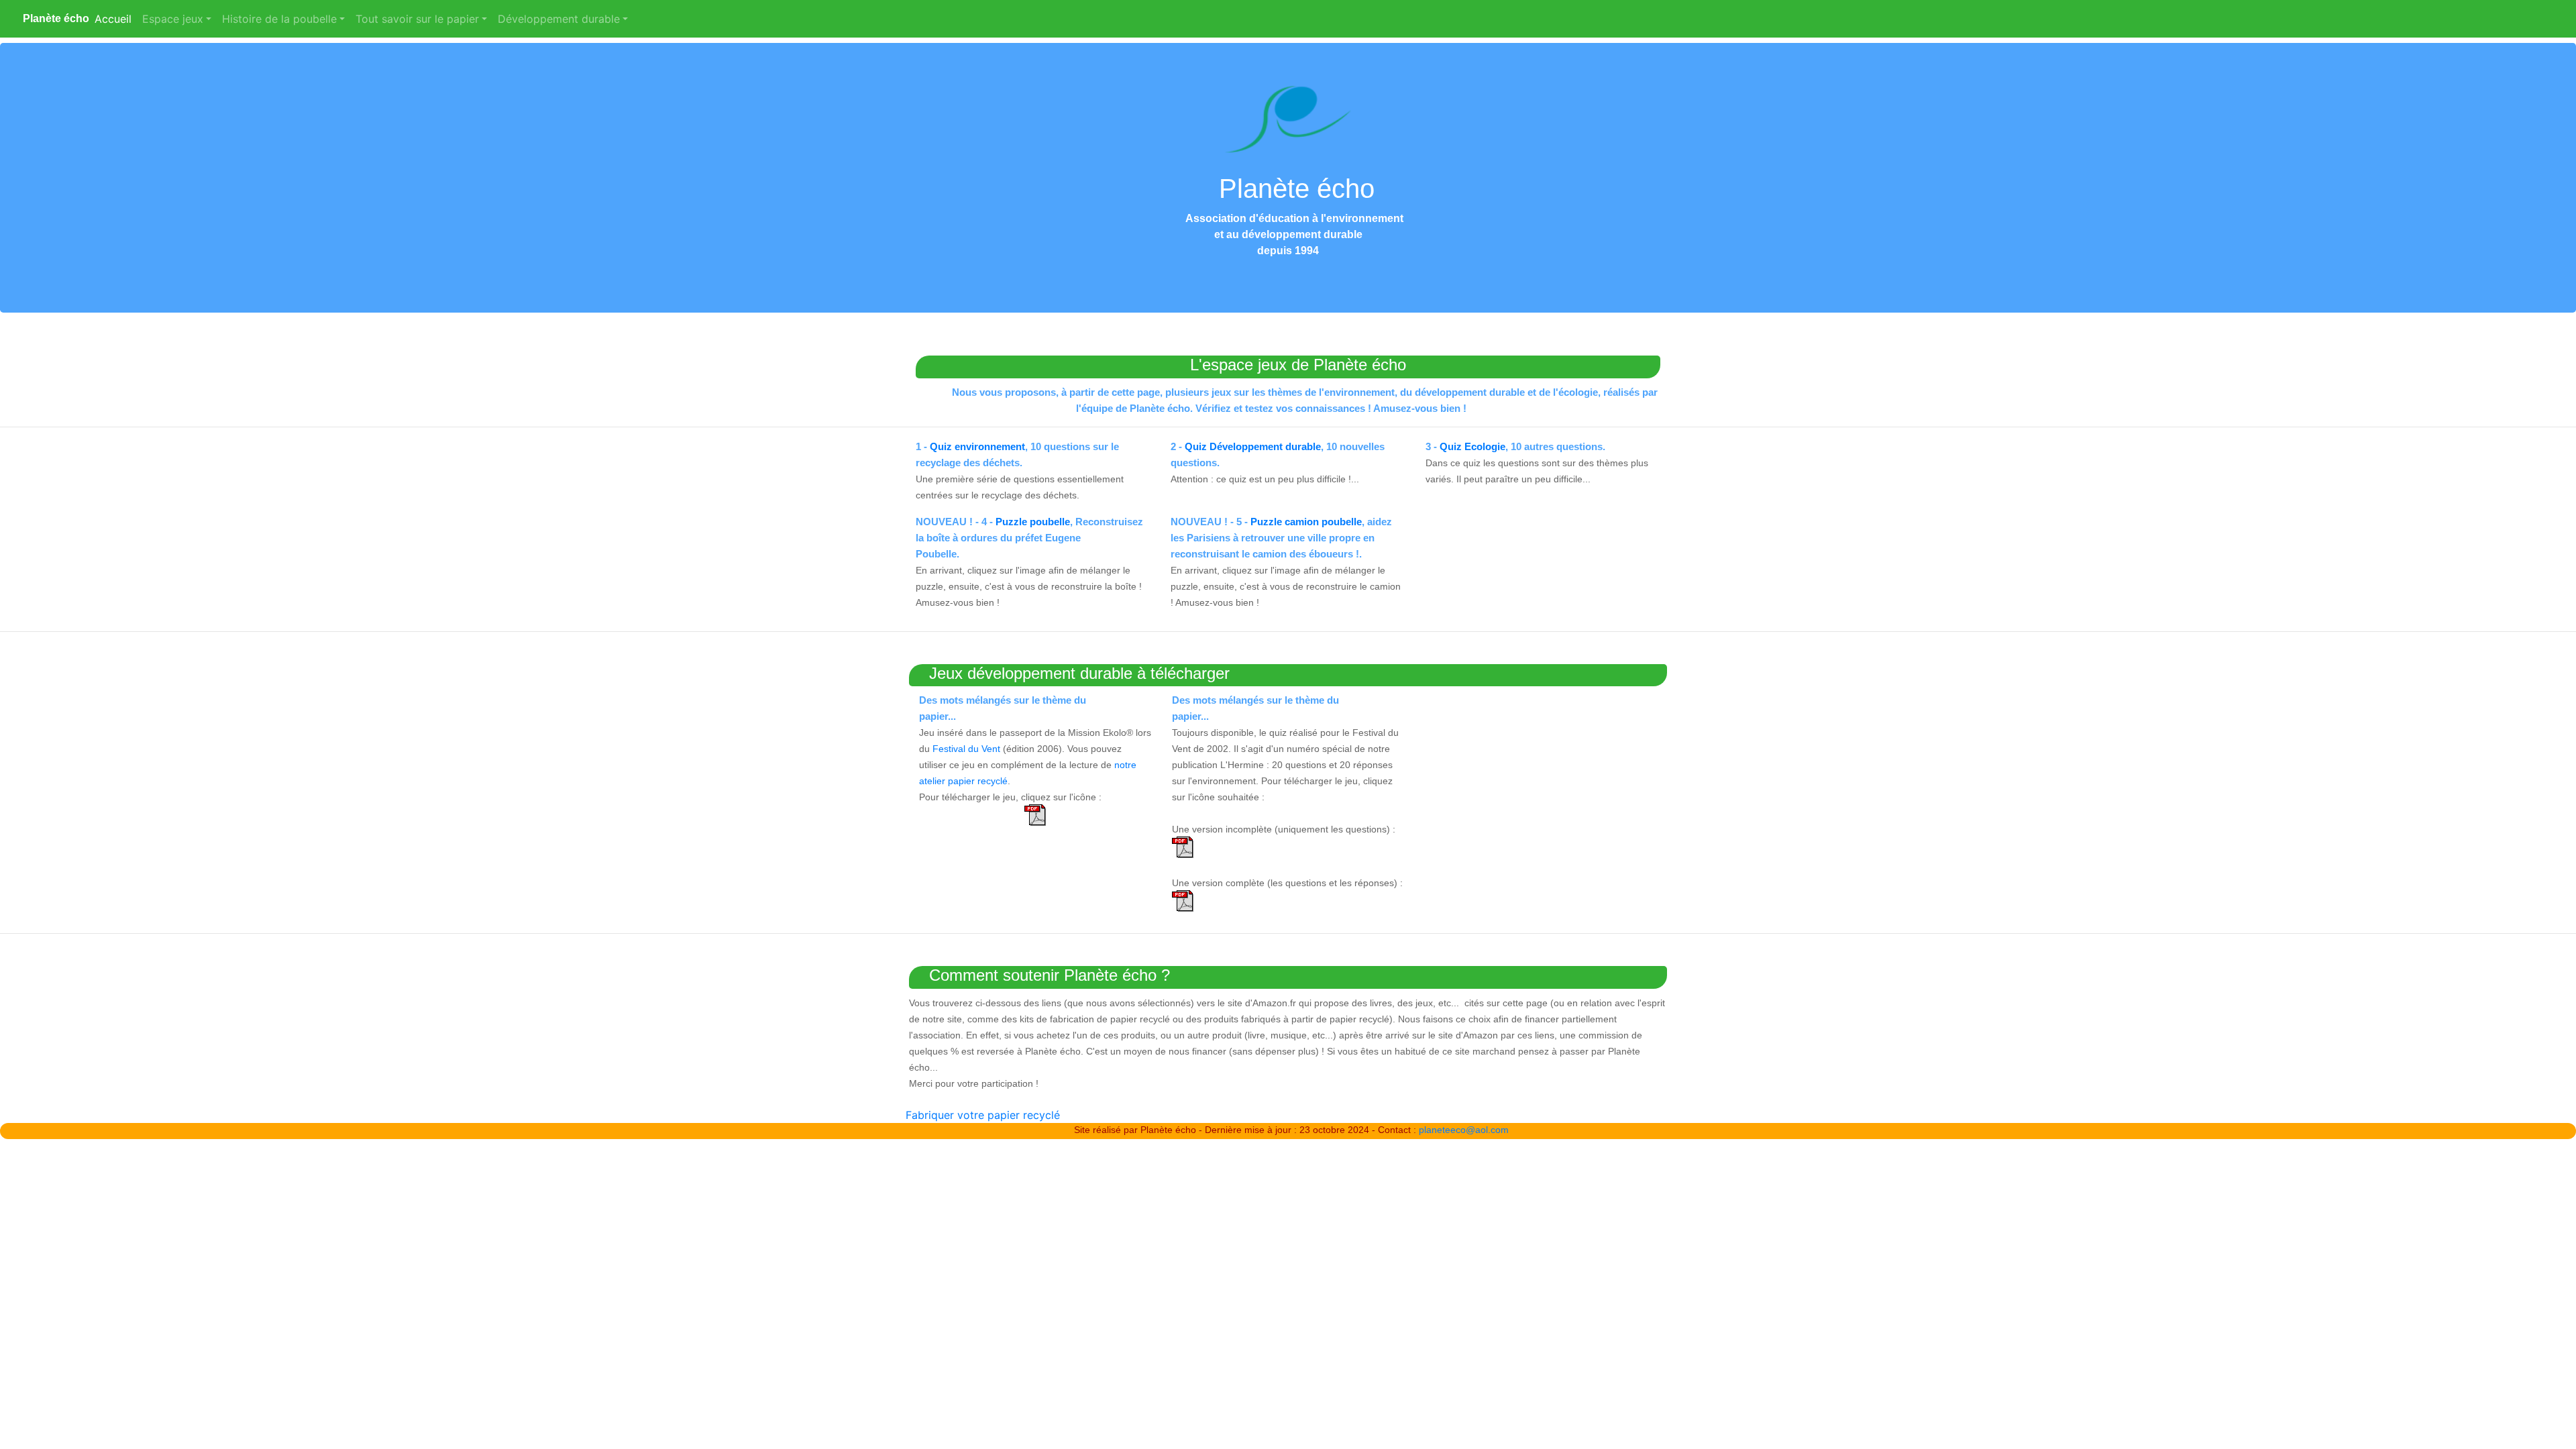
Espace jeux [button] (173, 19)
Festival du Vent (966, 749)
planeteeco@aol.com (1464, 1130)
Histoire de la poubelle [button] (279, 19)
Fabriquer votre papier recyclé (983, 1115)
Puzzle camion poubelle (1306, 522)
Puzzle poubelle (1033, 522)
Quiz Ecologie (1472, 446)
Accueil (116, 19)
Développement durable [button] (559, 19)
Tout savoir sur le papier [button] (417, 19)
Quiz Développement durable (1253, 446)
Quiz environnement (977, 446)
